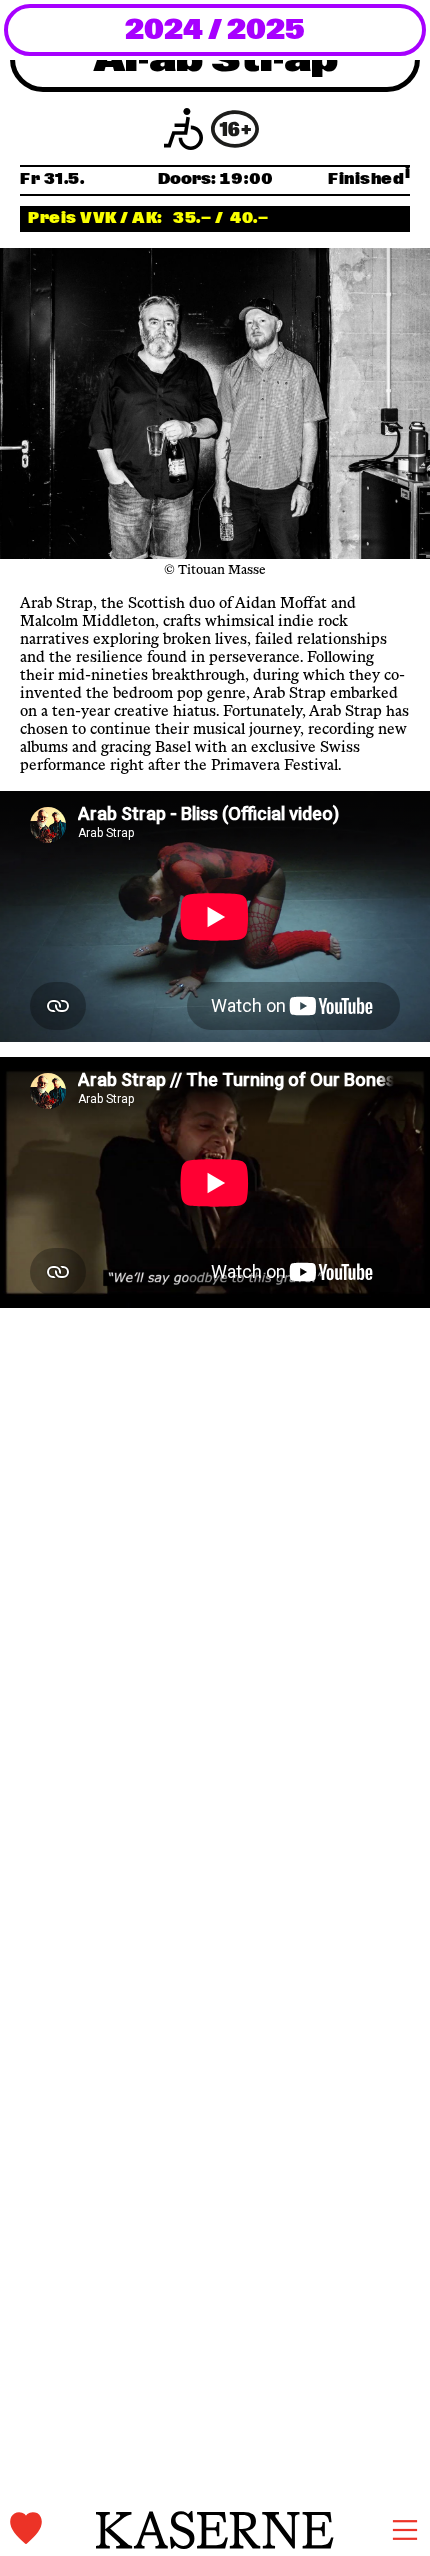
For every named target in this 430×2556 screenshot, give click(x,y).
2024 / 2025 (215, 31)
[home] (215, 2530)
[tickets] (53, 2529)
